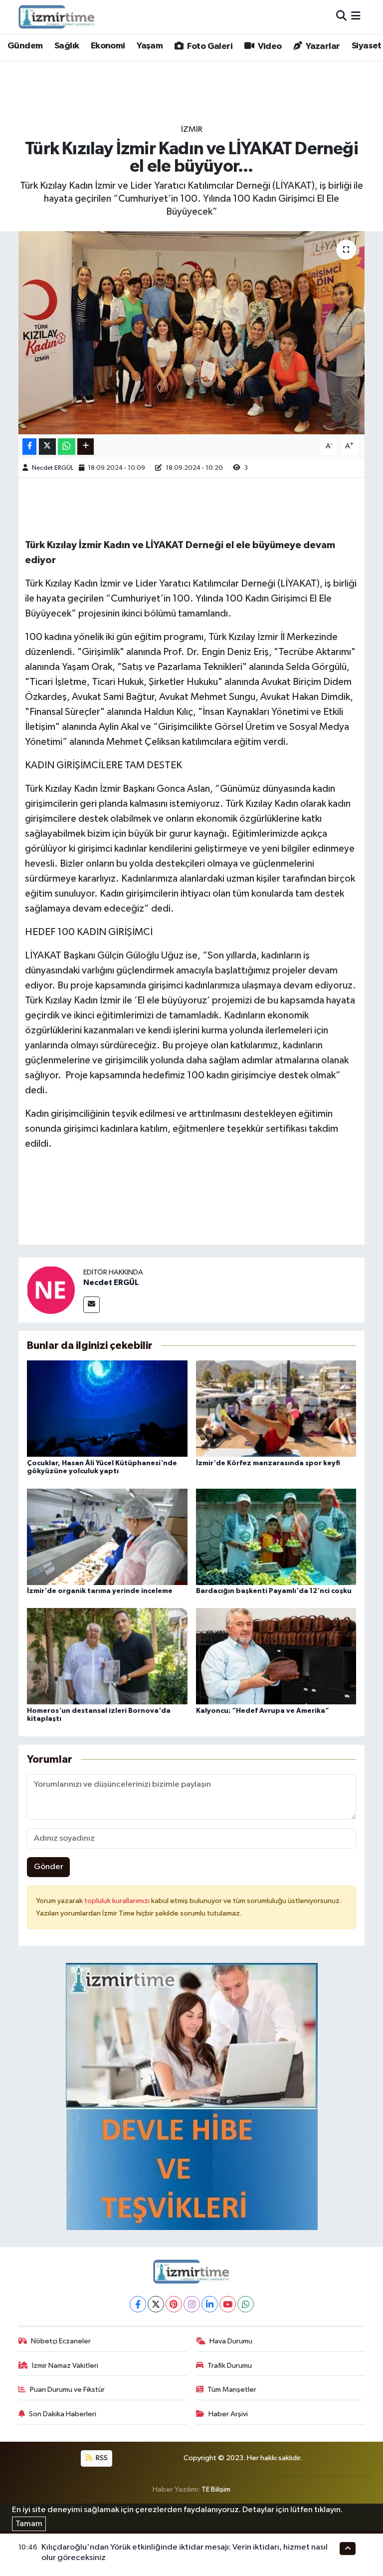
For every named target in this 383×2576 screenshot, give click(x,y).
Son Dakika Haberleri (63, 2414)
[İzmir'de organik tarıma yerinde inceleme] (107, 1536)
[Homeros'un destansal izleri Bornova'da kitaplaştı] (107, 1656)
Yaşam (150, 46)
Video (269, 46)
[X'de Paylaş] (47, 447)
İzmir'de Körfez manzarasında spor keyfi (268, 1463)
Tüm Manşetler (232, 2390)
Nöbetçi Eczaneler (61, 2341)
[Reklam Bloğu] (192, 2096)
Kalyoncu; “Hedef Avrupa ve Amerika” (263, 1711)
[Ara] (341, 17)
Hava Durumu (231, 2341)
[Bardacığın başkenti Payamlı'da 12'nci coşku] (276, 1536)
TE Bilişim (216, 2489)
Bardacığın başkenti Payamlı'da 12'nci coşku (274, 1591)
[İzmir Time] (57, 16)
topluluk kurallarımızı (118, 1901)
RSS (101, 2458)
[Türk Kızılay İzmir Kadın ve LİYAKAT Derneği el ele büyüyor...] (192, 333)
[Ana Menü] (356, 17)
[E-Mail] (92, 1305)
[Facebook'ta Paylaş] (29, 447)
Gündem (25, 46)
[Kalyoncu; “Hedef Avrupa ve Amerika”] (276, 1656)
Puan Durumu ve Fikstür (67, 2390)
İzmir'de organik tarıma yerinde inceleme (100, 1591)
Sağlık (67, 46)
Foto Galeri (209, 46)
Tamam (29, 2524)
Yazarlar (322, 46)
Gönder (49, 1867)
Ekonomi (108, 46)
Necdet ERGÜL (53, 468)
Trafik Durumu (230, 2366)
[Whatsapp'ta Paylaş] (67, 447)
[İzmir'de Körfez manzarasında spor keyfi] (276, 1409)
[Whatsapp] (246, 2304)
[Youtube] (228, 2304)
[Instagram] (192, 2304)
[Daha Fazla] (86, 447)
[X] (156, 2304)
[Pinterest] (174, 2304)
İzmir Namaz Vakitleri (65, 2366)
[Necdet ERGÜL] (51, 1290)
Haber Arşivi (228, 2414)
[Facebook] (138, 2304)
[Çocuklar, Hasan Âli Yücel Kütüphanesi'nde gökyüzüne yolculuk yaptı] (107, 1409)
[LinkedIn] (210, 2304)
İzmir (192, 130)
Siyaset (367, 46)
